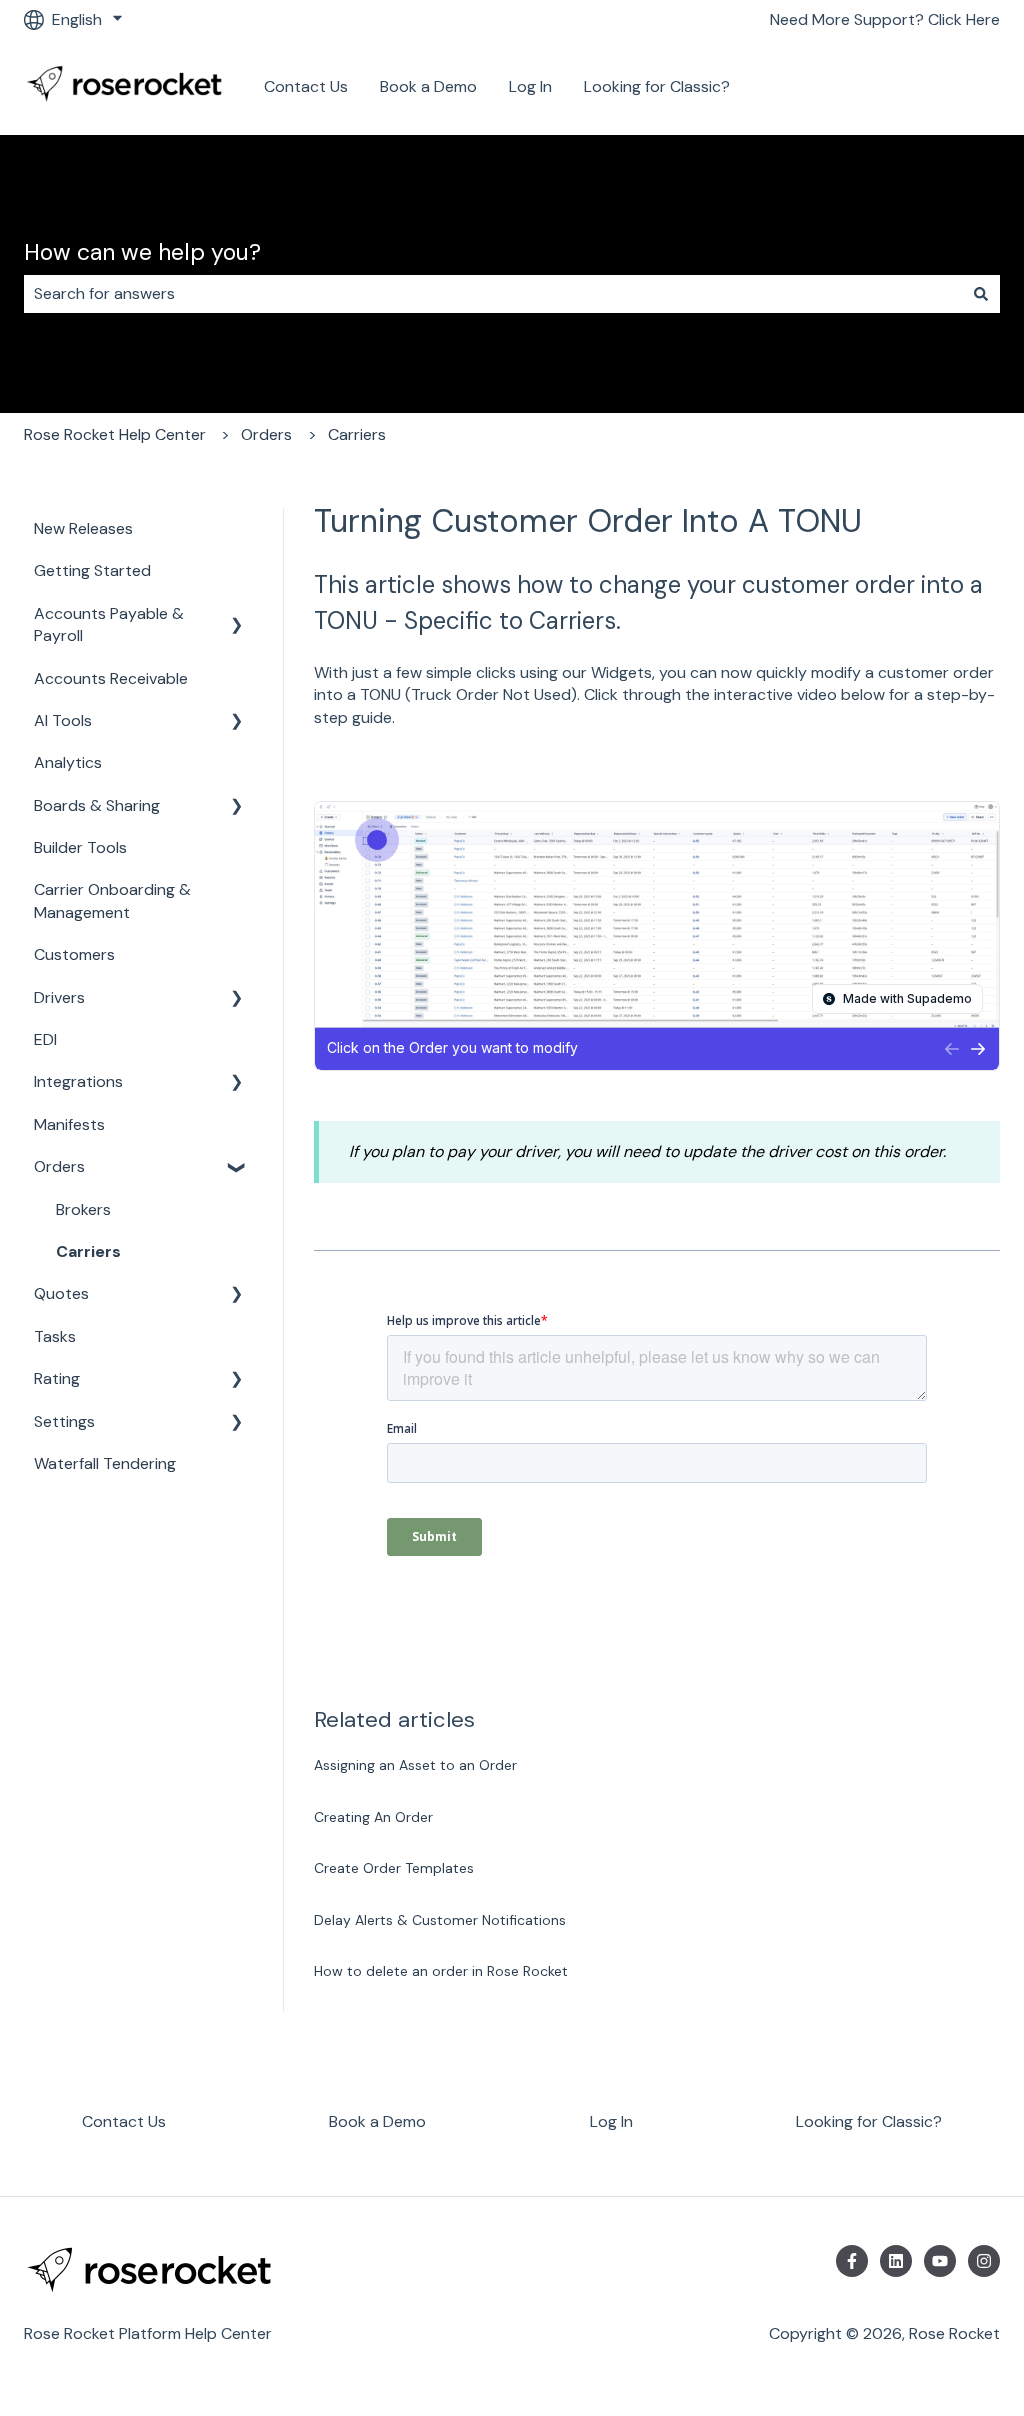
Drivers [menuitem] (59, 997)
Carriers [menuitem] (88, 1251)
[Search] (981, 294)
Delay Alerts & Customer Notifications (440, 1920)
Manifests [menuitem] (69, 1124)
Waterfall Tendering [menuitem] (105, 1463)
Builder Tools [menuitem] (80, 847)
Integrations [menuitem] (78, 1081)
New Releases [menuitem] (83, 528)
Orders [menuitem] (59, 1166)
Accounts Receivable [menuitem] (111, 678)
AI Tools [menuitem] (63, 720)
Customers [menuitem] (74, 954)
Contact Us (306, 86)
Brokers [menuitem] (83, 1209)
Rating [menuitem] (57, 1378)
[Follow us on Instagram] (984, 2261)
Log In (530, 86)
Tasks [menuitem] (55, 1336)
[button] (237, 615)
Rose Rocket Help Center (115, 434)
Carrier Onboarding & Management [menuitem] (112, 900)
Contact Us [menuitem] (124, 2121)
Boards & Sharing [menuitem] (97, 805)
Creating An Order (373, 1817)
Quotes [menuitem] (61, 1293)
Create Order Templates (394, 1868)
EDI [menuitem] (45, 1039)
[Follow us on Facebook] (852, 2261)
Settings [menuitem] (64, 1421)
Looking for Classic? (657, 86)
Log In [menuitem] (611, 2121)
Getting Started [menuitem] (92, 570)
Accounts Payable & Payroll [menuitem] (109, 624)
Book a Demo (428, 86)
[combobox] (493, 294)
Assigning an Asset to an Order (415, 1765)
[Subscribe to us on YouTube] (940, 2261)
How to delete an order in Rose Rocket (441, 1971)
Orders (266, 434)
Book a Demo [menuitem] (377, 2121)
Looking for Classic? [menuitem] (869, 2121)
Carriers (357, 434)
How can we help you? (142, 252)
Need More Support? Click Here (885, 19)
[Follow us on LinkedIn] (896, 2261)
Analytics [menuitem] (68, 762)
